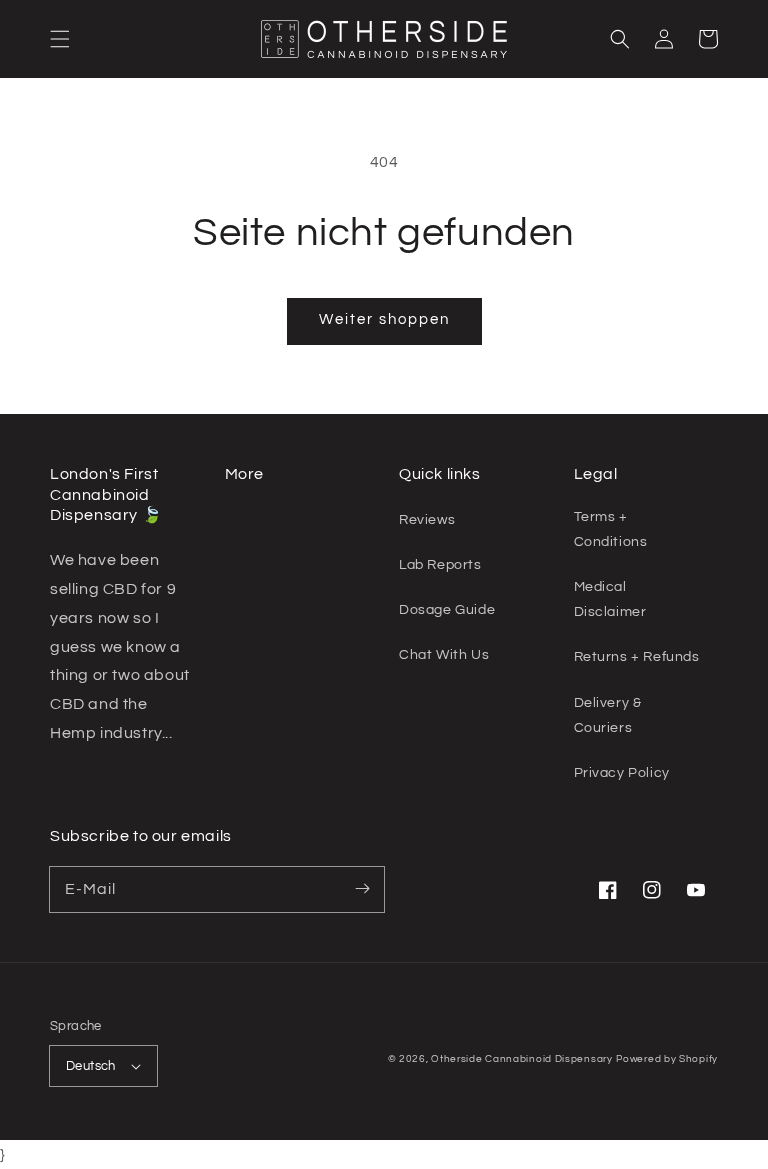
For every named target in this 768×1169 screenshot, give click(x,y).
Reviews (427, 520)
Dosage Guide (447, 610)
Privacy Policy (622, 773)
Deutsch (91, 1066)
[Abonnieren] (362, 889)
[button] (60, 39)
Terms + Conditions (611, 529)
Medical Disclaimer (610, 599)
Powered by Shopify (667, 1059)
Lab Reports (440, 565)
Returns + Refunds (637, 657)
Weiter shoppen (384, 319)
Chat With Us (444, 655)
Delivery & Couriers (608, 715)
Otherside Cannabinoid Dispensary (521, 1059)
